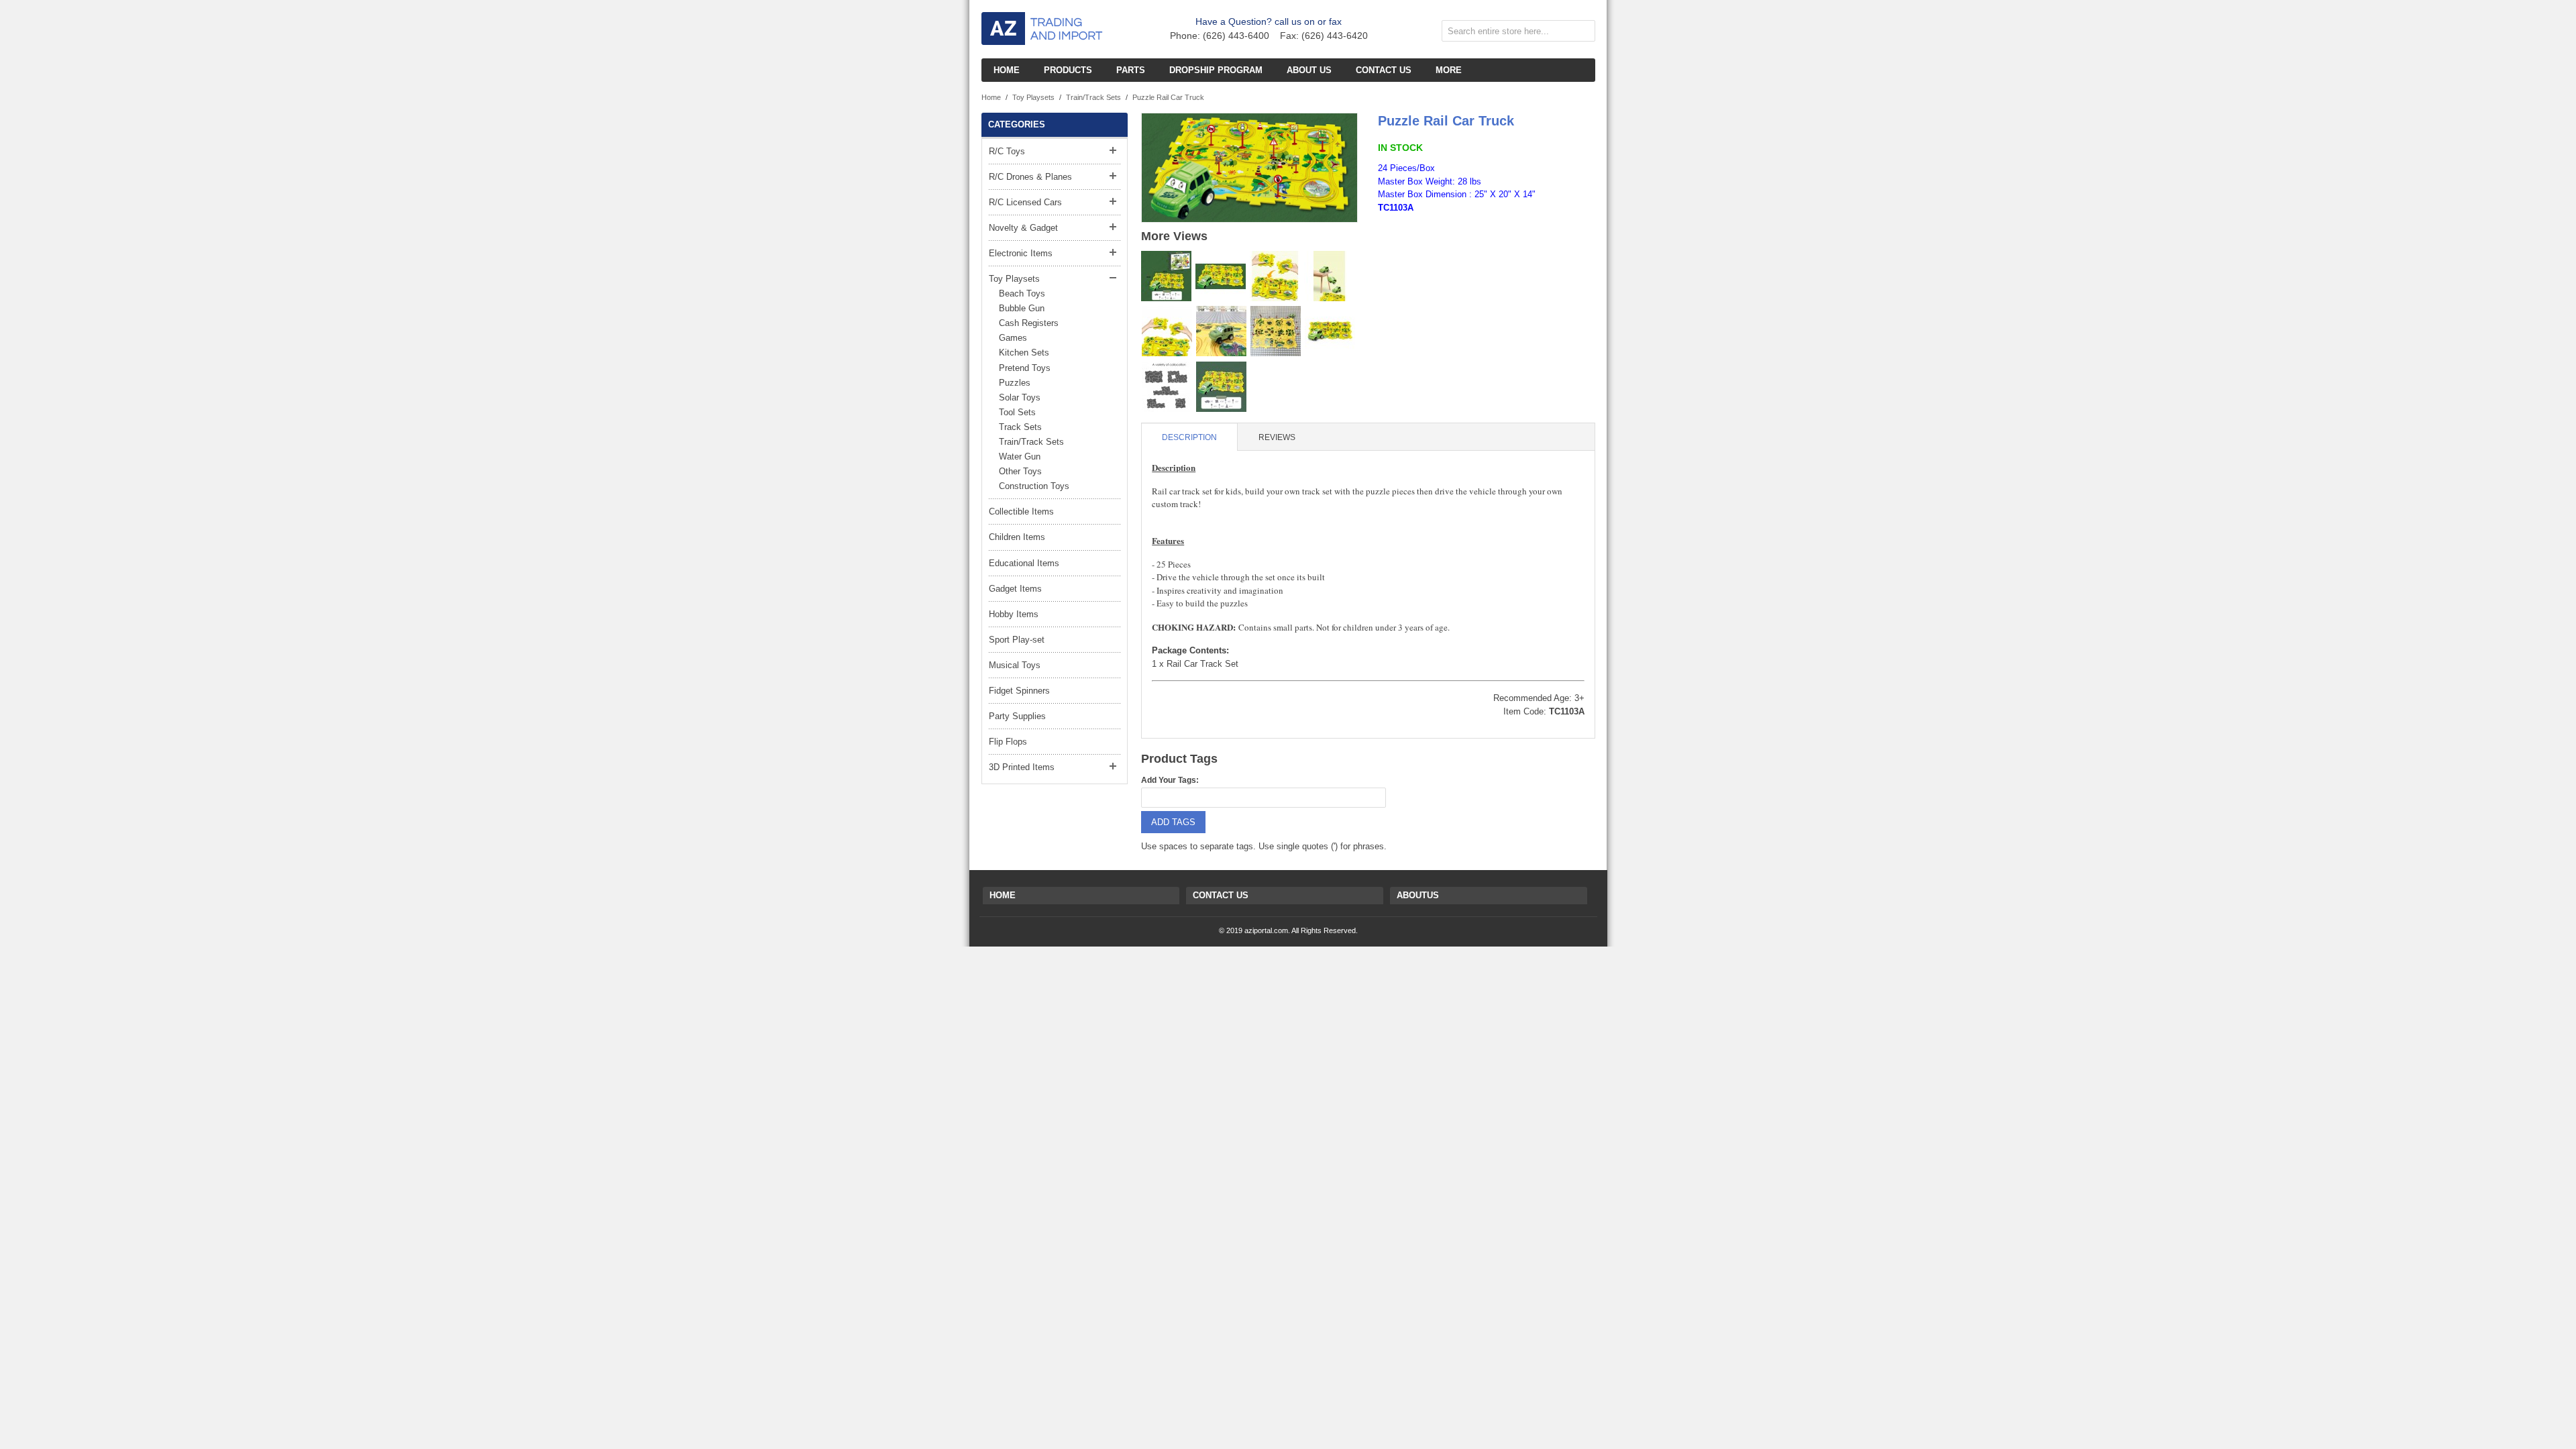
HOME (1003, 895)
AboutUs (1418, 895)
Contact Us (1221, 895)
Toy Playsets (1033, 97)
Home (991, 97)
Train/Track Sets (1093, 97)
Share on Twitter (1445, 236)
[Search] (1582, 34)
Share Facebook (1418, 236)
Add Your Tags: (1170, 780)
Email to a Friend (1391, 236)
